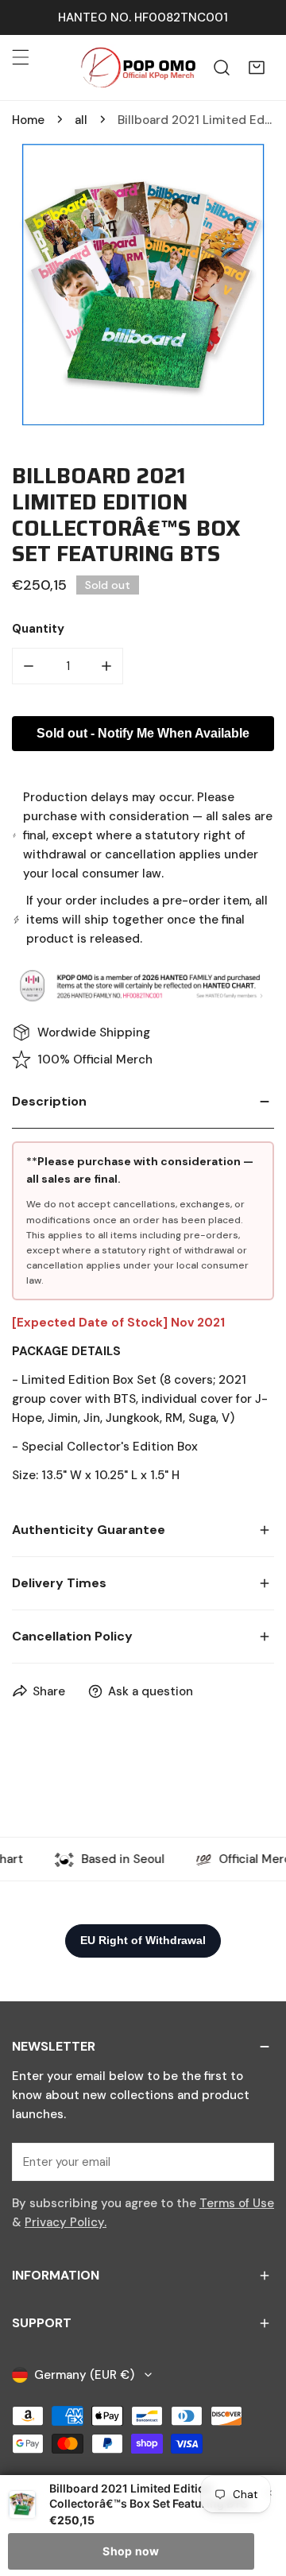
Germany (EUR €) (84, 2375)
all (81, 120)
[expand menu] (21, 57)
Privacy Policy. (66, 2222)
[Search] (222, 68)
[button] (257, 68)
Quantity (38, 629)
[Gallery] (143, 285)
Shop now (131, 2551)
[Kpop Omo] (137, 68)
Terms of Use (237, 2203)
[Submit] (253, 2161)
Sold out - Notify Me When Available (143, 733)
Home (28, 120)
